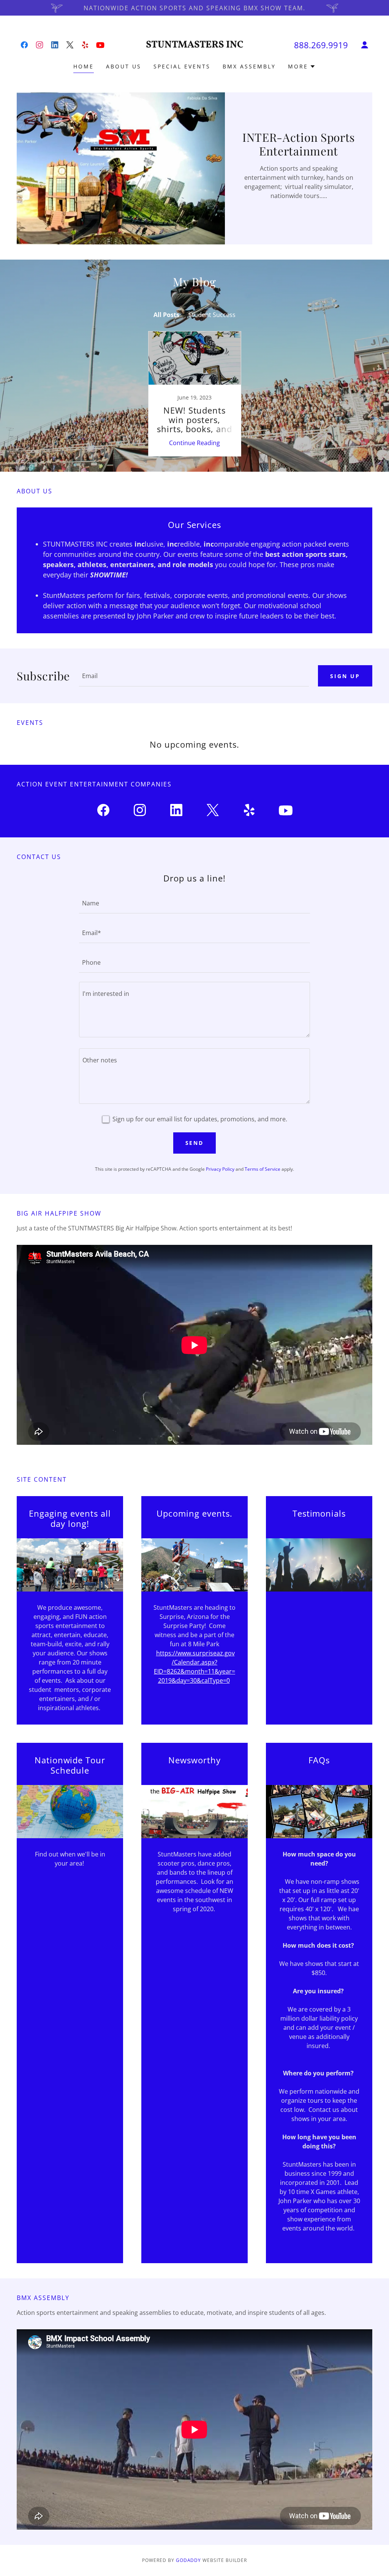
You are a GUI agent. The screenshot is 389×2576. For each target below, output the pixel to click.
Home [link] (84, 66)
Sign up (345, 676)
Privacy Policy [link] (220, 1169)
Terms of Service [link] (262, 1169)
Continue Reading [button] (194, 443)
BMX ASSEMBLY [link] (249, 66)
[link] (24, 45)
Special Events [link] (182, 66)
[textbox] (194, 676)
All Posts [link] (166, 315)
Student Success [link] (212, 315)
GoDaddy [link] (189, 2560)
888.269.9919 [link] (321, 45)
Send (195, 1143)
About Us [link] (124, 66)
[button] (365, 45)
